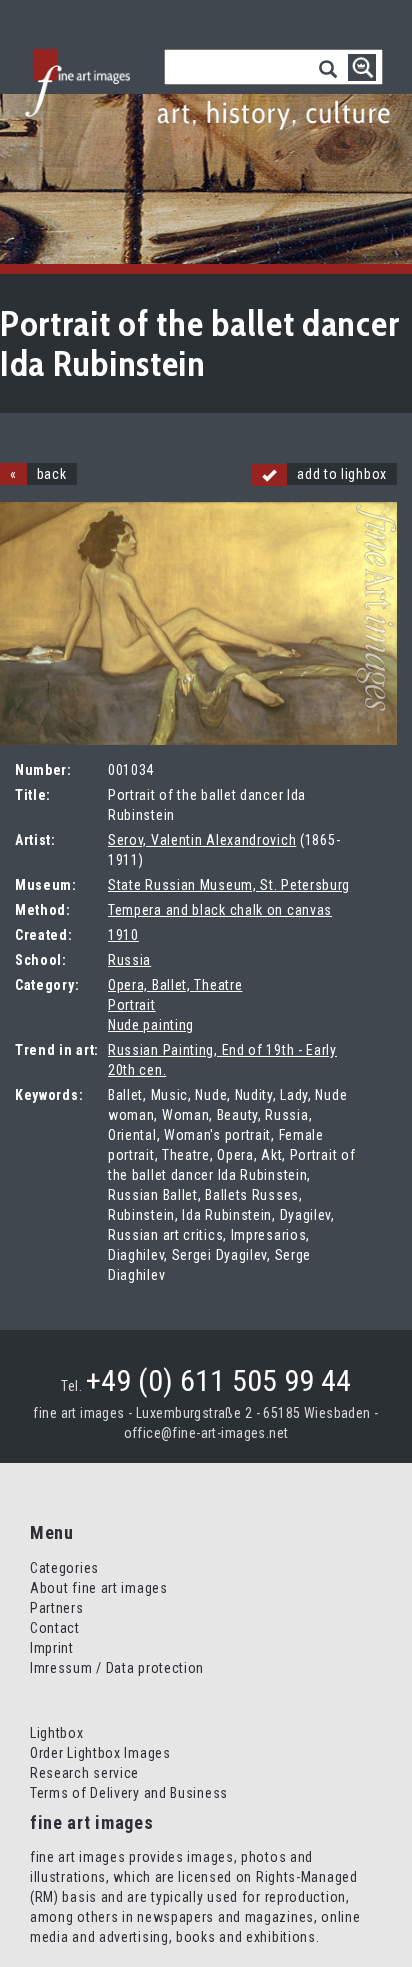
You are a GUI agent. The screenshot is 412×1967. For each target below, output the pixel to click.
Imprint (52, 1648)
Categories (64, 1568)
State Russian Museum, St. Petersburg (229, 885)
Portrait (132, 1005)
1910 (123, 935)
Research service (84, 1773)
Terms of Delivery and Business (129, 1793)
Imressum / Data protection (117, 1668)
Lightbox (57, 1733)
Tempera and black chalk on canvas (220, 910)
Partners (57, 1608)
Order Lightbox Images (100, 1753)
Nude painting (151, 1025)
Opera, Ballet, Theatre (175, 985)
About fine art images (99, 1588)
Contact (55, 1628)
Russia (129, 960)
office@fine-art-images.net (206, 1433)
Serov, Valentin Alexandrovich (202, 840)
